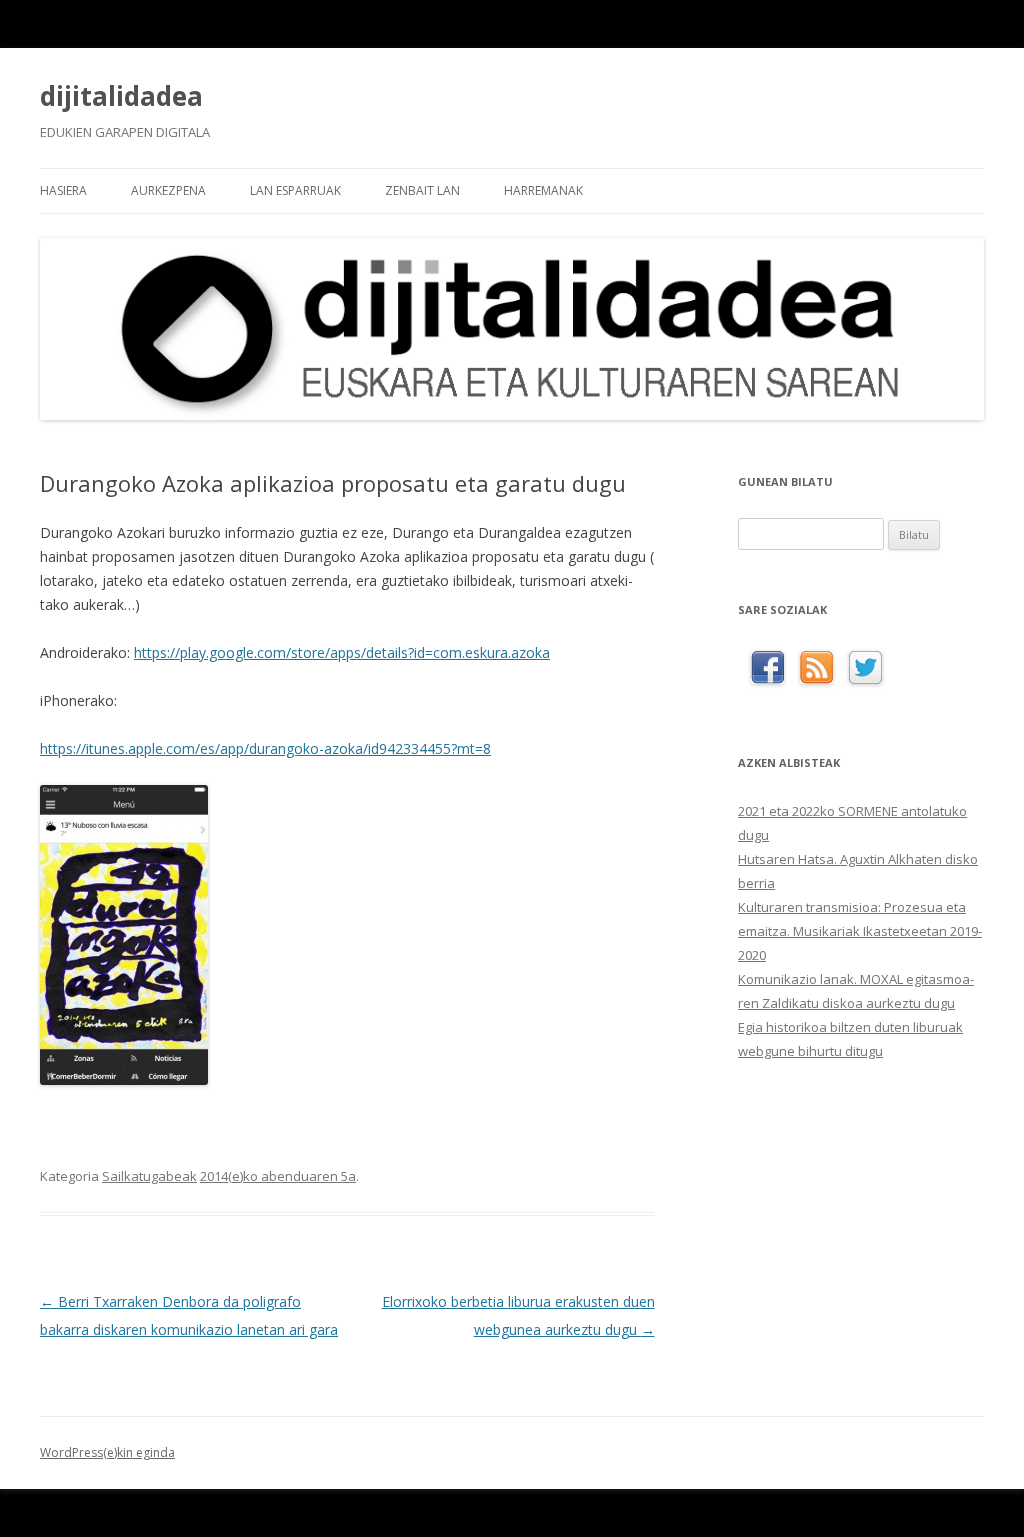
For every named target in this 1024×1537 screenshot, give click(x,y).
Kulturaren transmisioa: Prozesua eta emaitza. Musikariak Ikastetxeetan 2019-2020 (860, 931)
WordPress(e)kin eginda (107, 1452)
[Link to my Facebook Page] (767, 668)
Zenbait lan (422, 190)
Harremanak (543, 190)
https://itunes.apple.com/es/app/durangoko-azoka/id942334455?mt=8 (265, 748)
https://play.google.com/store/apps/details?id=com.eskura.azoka (342, 652)
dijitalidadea (121, 96)
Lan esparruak (295, 190)
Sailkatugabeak (149, 1176)
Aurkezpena (168, 190)
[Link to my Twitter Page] (865, 668)
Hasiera (63, 190)
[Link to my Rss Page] (816, 668)
